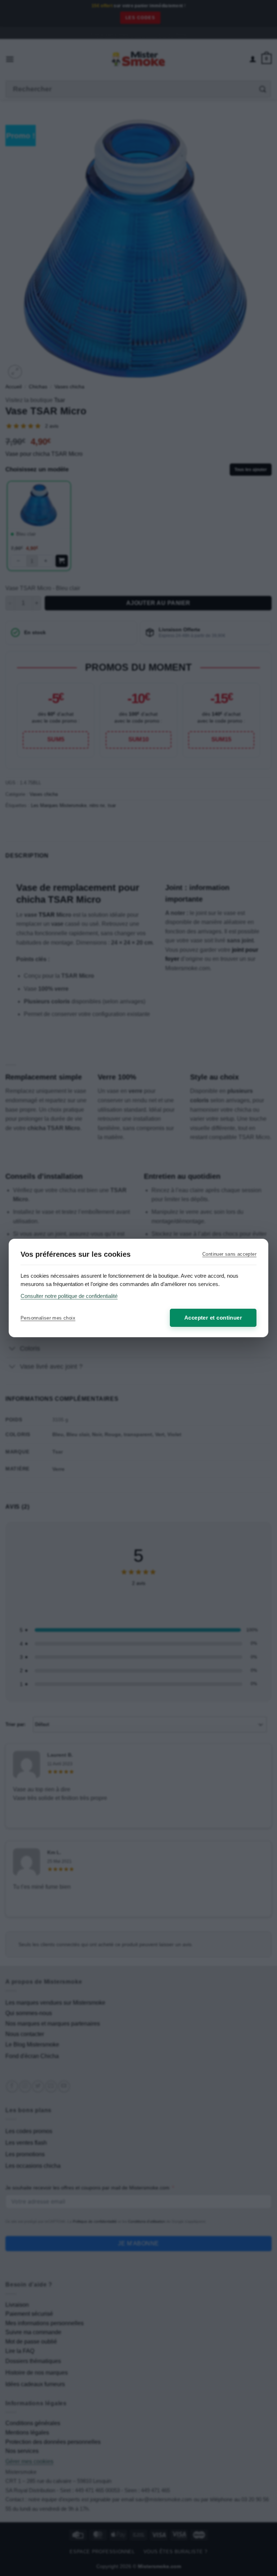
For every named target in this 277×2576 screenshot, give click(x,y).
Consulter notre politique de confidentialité (69, 1296)
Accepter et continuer (213, 1318)
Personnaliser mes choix (48, 1318)
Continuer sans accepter (229, 1254)
